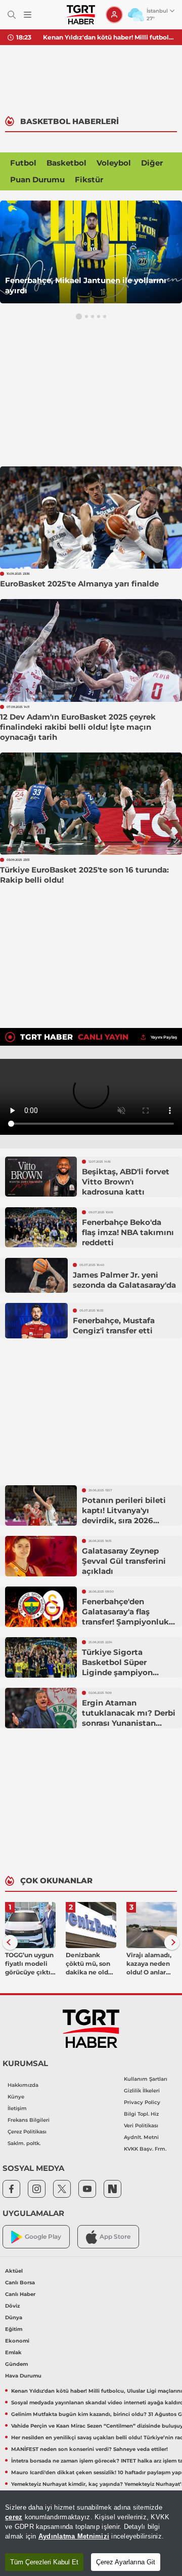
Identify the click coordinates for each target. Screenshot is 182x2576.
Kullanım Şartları (146, 2079)
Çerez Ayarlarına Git (126, 2562)
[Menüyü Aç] (28, 15)
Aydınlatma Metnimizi (74, 2536)
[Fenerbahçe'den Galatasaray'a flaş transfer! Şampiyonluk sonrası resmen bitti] (41, 1607)
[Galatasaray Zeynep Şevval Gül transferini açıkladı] (41, 1556)
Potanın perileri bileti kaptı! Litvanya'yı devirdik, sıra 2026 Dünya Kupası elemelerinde (124, 1520)
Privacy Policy (142, 2102)
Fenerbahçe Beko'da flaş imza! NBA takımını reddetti (128, 1232)
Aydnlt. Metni (141, 2137)
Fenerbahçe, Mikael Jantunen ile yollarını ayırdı (86, 285)
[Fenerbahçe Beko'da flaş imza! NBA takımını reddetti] (41, 1227)
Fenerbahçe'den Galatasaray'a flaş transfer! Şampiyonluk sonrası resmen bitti (125, 1617)
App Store (115, 2236)
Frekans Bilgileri (29, 2120)
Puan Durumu (37, 180)
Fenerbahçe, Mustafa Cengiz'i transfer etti (114, 1325)
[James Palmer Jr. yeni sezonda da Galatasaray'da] (36, 1276)
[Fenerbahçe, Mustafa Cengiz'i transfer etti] (36, 1321)
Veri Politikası (141, 2126)
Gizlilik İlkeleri (142, 2091)
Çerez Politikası (27, 2132)
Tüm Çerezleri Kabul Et (44, 2562)
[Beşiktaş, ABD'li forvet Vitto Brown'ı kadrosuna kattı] (41, 1177)
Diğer (152, 163)
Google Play (43, 2236)
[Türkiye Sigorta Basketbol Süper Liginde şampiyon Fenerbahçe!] (41, 1657)
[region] (91, 2533)
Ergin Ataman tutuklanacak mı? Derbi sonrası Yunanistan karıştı (129, 1718)
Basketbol (66, 163)
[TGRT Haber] (81, 15)
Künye (16, 2097)
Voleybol (114, 163)
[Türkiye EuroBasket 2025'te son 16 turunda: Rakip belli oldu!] (91, 804)
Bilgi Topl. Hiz (141, 2114)
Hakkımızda (23, 2085)
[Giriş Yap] (114, 15)
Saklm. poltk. (24, 2143)
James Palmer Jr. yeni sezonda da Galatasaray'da (124, 1280)
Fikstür (89, 180)
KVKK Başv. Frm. (145, 2149)
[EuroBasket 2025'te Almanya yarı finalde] (91, 518)
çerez (14, 2517)
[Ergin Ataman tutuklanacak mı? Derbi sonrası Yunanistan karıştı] (41, 1708)
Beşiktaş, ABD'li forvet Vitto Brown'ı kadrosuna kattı (126, 1182)
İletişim (17, 2108)
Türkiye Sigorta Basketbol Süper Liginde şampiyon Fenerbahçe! (117, 1667)
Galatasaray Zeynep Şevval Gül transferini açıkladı (124, 1561)
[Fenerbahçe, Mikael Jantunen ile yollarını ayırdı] (91, 252)
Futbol (23, 163)
